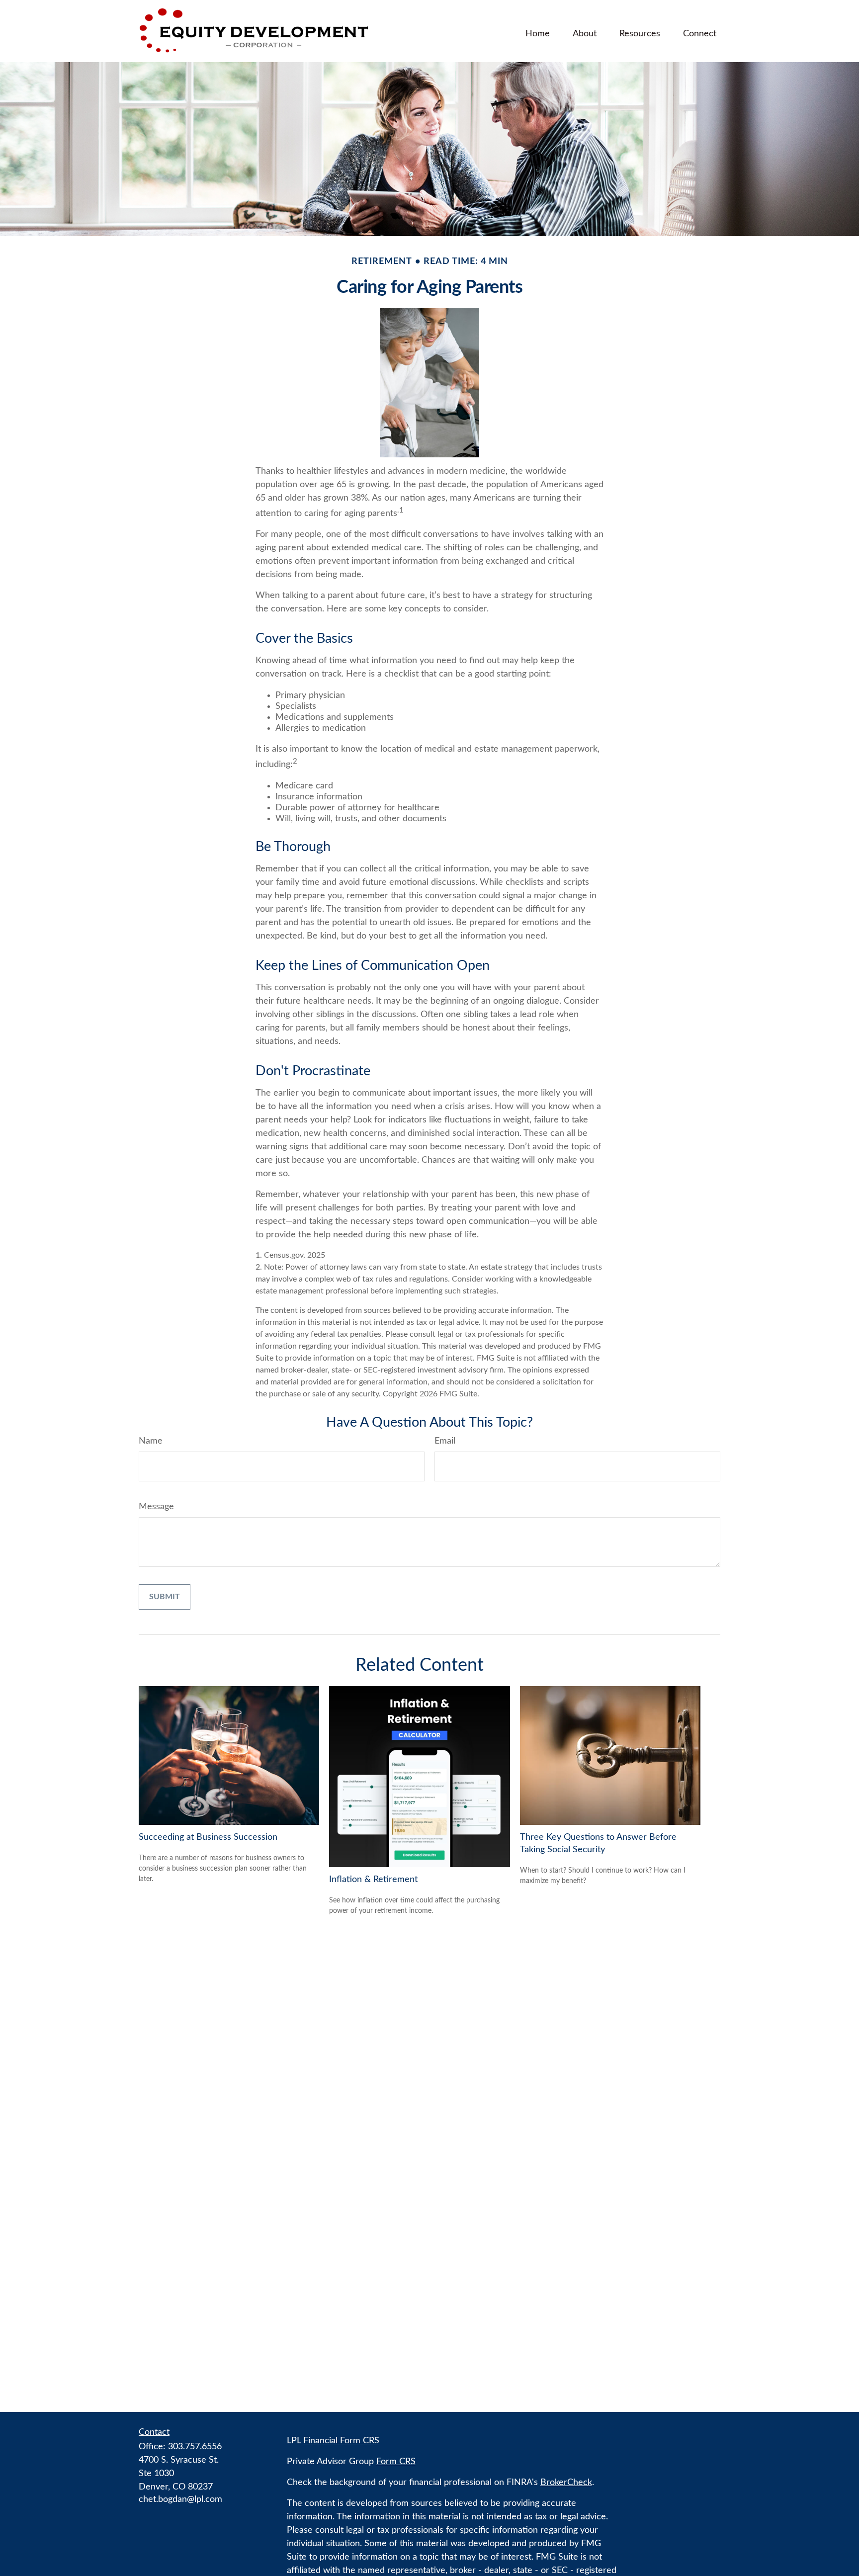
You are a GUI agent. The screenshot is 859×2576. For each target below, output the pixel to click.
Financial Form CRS (341, 2441)
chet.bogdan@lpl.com (180, 2499)
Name (151, 1441)
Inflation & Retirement (373, 1880)
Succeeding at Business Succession (208, 1837)
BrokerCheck (566, 2483)
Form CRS (396, 2462)
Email (445, 1441)
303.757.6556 (195, 2447)
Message (156, 1507)
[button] (538, 33)
